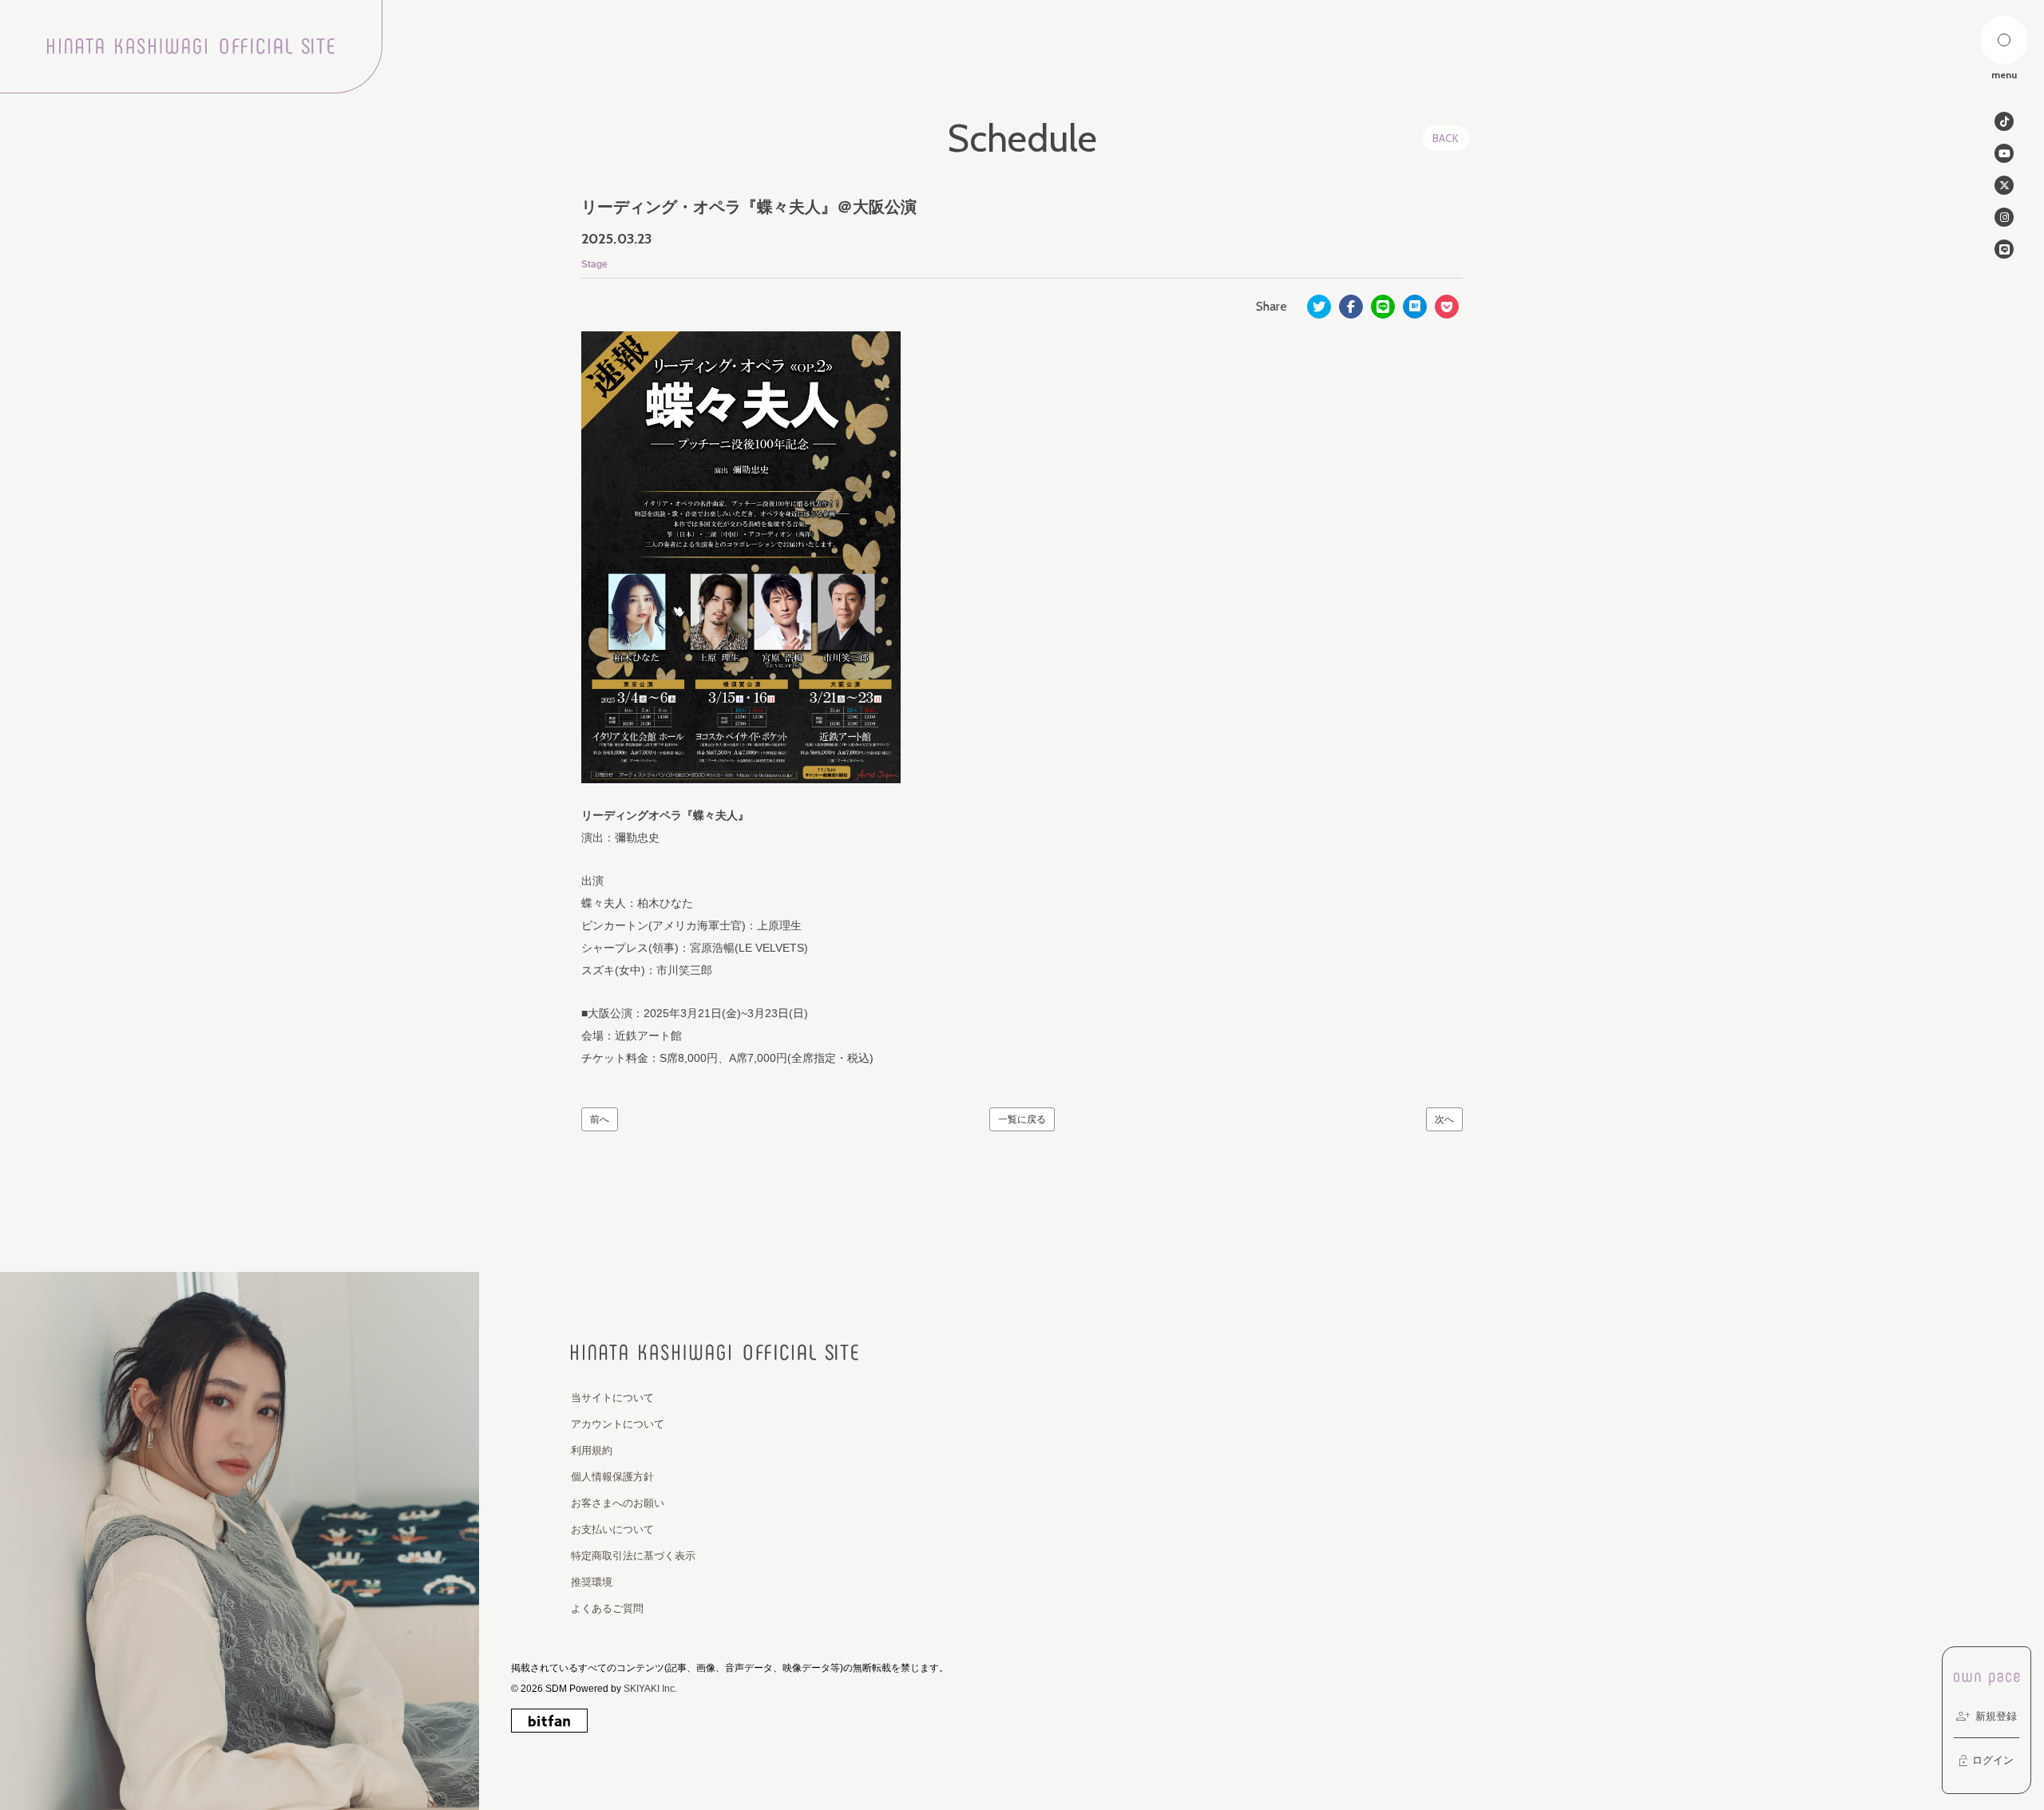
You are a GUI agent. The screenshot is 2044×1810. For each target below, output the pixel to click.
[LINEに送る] (1383, 307)
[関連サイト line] (2004, 249)
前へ (600, 1119)
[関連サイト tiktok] (2004, 121)
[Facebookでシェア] (1351, 307)
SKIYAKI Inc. (650, 1689)
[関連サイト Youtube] (2004, 153)
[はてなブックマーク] (1415, 307)
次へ (1444, 1119)
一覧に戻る (1022, 1119)
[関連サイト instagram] (2004, 217)
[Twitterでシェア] (1319, 307)
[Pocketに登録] (1447, 307)
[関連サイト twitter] (2004, 185)
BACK (1446, 138)
